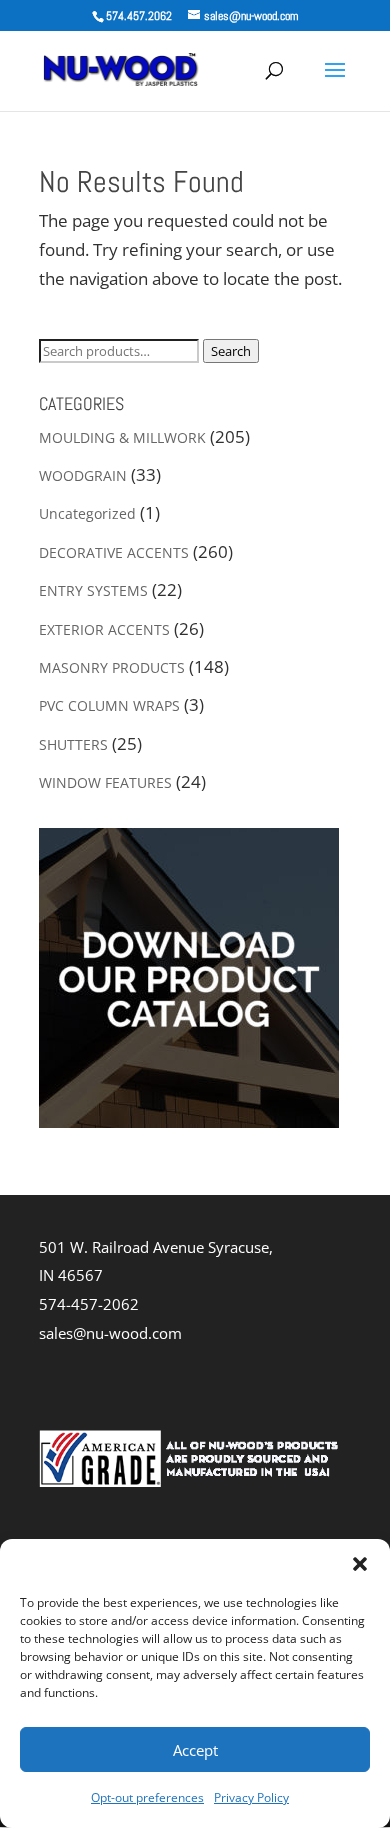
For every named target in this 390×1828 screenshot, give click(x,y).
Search (231, 351)
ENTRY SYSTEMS (93, 590)
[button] (360, 1564)
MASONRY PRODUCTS (112, 667)
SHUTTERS (73, 744)
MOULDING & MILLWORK (122, 437)
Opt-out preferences (147, 1797)
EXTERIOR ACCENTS (104, 629)
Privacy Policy (251, 1797)
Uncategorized (87, 513)
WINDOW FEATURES (105, 782)
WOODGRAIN (83, 475)
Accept (195, 1750)
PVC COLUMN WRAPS (109, 705)
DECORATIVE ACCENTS (114, 552)
